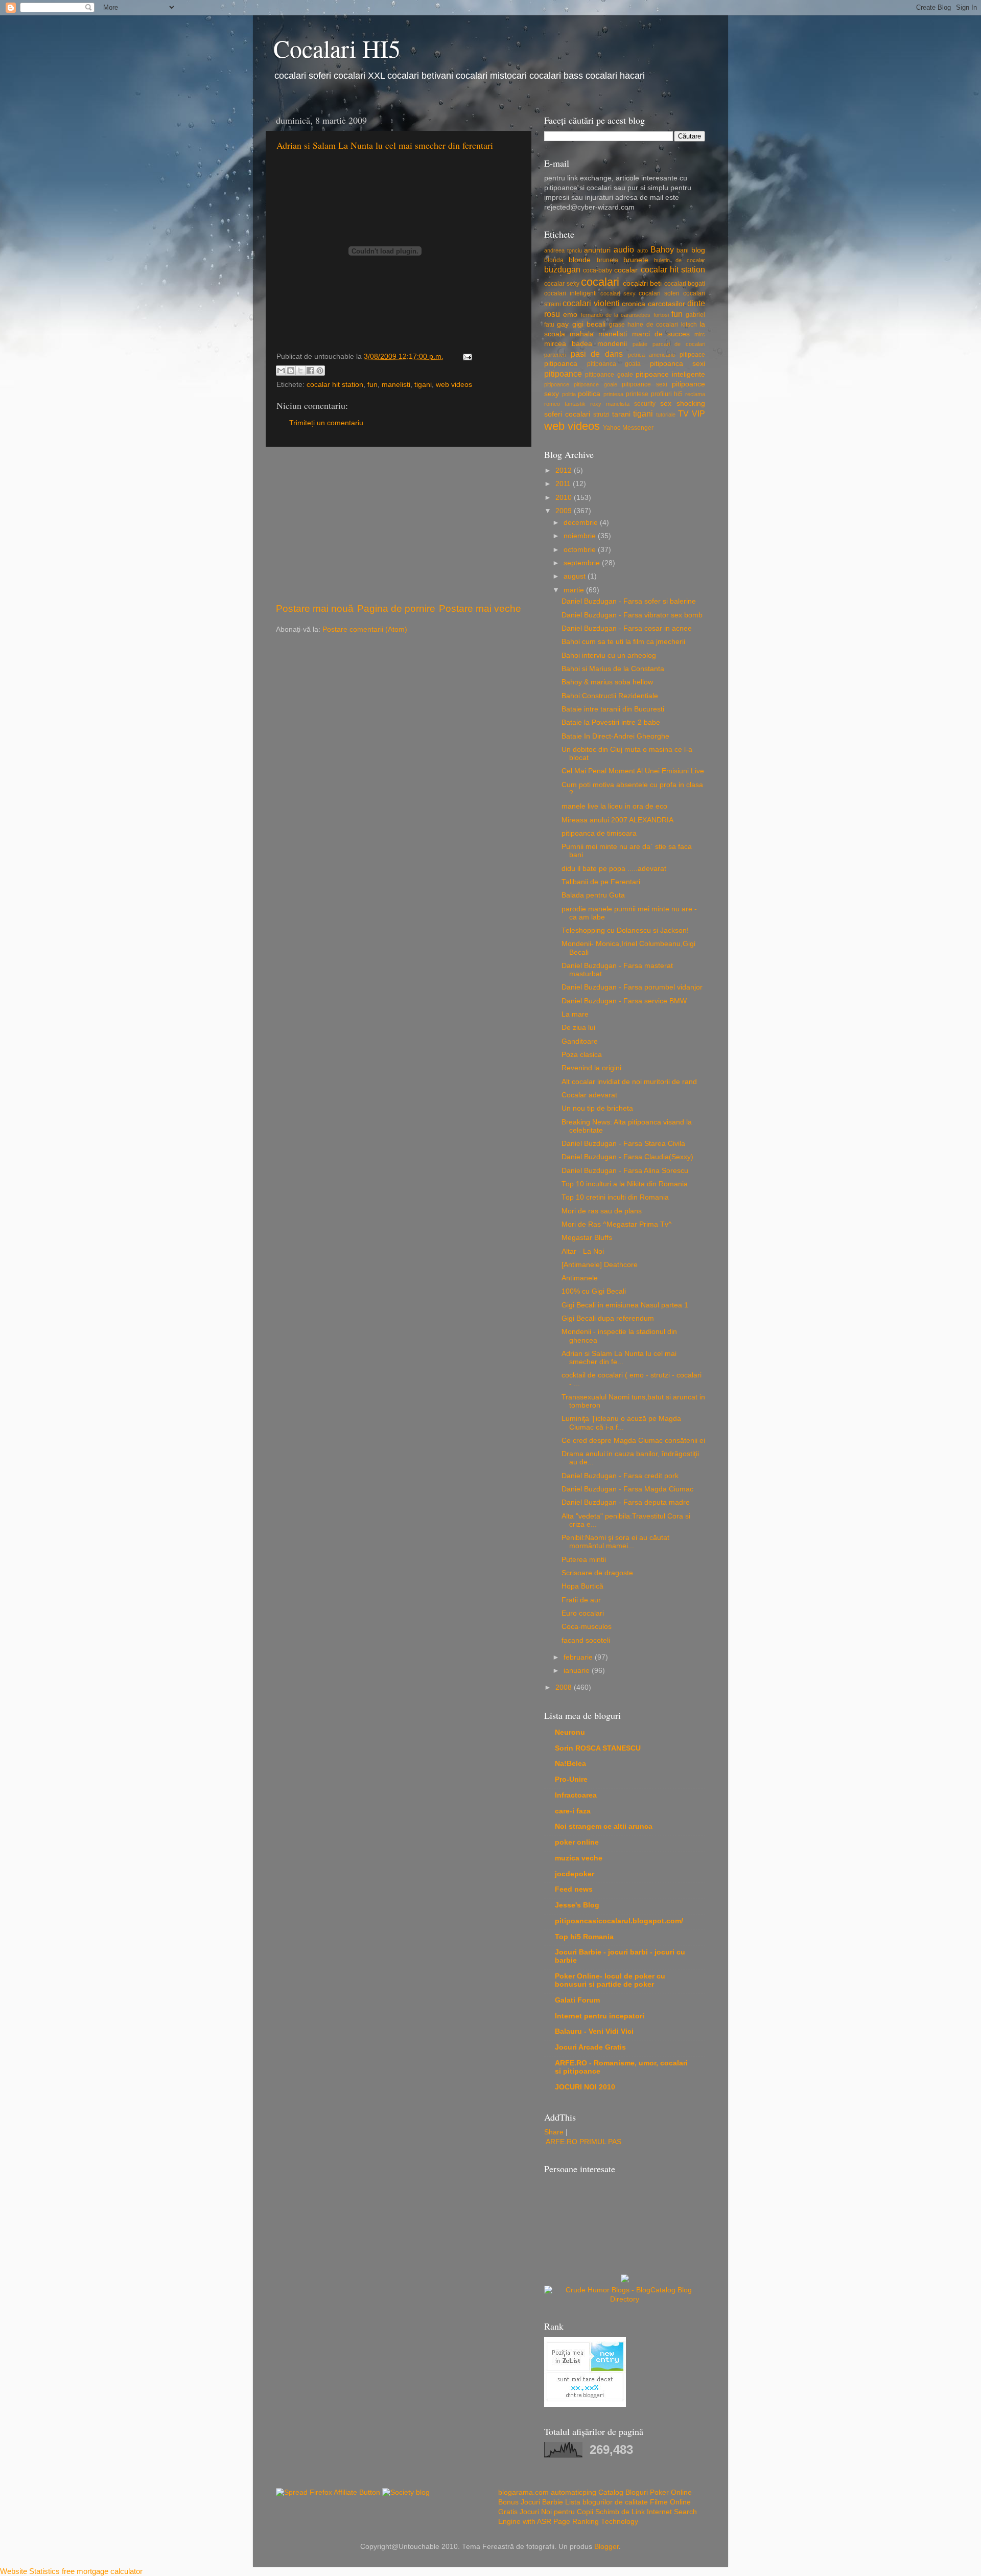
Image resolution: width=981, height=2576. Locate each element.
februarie (579, 1657)
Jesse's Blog (577, 1905)
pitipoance (563, 374)
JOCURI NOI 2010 (585, 2087)
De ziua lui (578, 1028)
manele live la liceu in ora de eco (614, 806)
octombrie (581, 550)
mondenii (612, 344)
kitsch (689, 325)
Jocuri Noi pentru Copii (556, 2512)
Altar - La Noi (583, 1251)
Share (554, 2132)
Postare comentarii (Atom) (365, 629)
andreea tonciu (563, 250)
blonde (580, 260)
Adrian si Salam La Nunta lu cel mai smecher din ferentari (385, 145)
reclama (695, 394)
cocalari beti (643, 283)
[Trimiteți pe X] (300, 371)
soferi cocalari (567, 414)
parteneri (555, 355)
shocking (691, 404)
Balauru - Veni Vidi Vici (594, 2031)
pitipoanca (561, 364)
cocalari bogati (685, 284)
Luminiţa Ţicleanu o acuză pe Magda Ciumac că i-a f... (621, 1423)
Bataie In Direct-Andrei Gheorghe (615, 736)
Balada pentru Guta (593, 895)
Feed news (574, 1889)
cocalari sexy (618, 293)
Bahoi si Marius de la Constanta (613, 669)
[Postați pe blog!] (291, 371)
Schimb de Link (620, 2512)
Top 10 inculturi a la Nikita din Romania (625, 1184)
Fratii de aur (581, 1600)
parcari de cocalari (679, 344)
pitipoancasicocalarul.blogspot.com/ (619, 1921)
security (645, 404)
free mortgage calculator (102, 2571)
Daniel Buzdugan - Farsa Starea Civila (623, 1144)
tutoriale (666, 415)
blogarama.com (523, 2492)
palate (640, 344)
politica (589, 394)
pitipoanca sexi (678, 364)
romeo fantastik (565, 404)
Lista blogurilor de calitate (606, 2502)
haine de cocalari (653, 325)
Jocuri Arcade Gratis (590, 2047)
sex (666, 404)
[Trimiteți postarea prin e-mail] (466, 356)
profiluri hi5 (667, 394)
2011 (564, 484)
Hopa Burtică (582, 1586)
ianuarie (578, 1671)
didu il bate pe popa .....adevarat (614, 869)
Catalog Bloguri (623, 2492)
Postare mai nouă (315, 608)
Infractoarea (576, 1795)
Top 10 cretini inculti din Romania (615, 1197)
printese (637, 394)
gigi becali (589, 324)
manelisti (396, 385)
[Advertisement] (399, 524)
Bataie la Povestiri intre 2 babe (611, 722)
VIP (698, 413)
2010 (565, 498)
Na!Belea (570, 1764)
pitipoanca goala (614, 364)
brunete (636, 260)
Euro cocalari (583, 1613)
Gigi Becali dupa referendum (608, 1318)
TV (683, 413)
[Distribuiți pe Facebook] (310, 371)
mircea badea (568, 344)
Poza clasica (582, 1055)
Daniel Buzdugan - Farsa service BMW (624, 1001)
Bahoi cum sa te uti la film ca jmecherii (623, 642)
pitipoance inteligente (670, 374)
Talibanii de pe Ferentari (601, 882)
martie (575, 590)
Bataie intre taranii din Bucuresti (613, 709)
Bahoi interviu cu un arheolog (609, 655)
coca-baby (598, 270)
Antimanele (580, 1278)
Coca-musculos (587, 1627)
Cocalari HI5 (337, 48)
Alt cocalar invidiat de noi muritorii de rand (629, 1082)
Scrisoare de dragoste (597, 1573)
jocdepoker (575, 1874)
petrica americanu (652, 355)
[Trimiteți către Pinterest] (320, 371)
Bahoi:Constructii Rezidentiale (610, 696)
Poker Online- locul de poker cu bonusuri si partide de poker (610, 1980)
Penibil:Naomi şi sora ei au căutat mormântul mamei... (615, 1542)
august (576, 576)
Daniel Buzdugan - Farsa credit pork (620, 1476)
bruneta (608, 260)
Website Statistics (30, 2571)
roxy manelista (610, 404)
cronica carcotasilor (653, 304)
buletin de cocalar (680, 260)
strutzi (601, 415)
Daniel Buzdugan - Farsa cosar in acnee (627, 628)
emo (570, 315)
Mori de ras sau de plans (602, 1211)
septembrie (583, 563)
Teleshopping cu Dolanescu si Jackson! (625, 930)
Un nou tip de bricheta (597, 1108)
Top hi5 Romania (584, 1937)
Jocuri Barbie (542, 2502)
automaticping (574, 2492)
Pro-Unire (571, 1779)
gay (563, 324)
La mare (575, 1014)
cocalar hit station (335, 385)
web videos (454, 385)
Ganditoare (580, 1041)
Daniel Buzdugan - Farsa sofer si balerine (629, 601)
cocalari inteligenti (570, 293)
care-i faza (573, 1811)
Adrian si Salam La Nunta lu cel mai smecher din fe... (619, 1358)
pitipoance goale (609, 375)
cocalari (600, 282)
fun (372, 385)
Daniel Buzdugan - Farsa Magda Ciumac (627, 1489)
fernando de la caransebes (616, 315)
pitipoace (692, 355)
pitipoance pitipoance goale (581, 384)
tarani (621, 414)
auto (643, 250)
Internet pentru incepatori (600, 2016)
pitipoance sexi (644, 384)
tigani (423, 385)
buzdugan (562, 269)
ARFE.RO (562, 2142)
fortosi (661, 315)
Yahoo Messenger (628, 428)
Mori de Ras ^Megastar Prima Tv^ (617, 1224)
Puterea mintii (584, 1560)
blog (698, 250)
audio (624, 249)
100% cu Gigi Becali (594, 1291)
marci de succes (661, 334)
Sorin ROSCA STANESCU (598, 1748)
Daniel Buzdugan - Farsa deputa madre (626, 1502)
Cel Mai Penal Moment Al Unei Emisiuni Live (633, 771)
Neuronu (570, 1732)
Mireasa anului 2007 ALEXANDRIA (617, 820)
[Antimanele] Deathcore (600, 1265)
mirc (700, 334)
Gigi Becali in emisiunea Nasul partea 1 (625, 1305)
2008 (565, 1687)
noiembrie (581, 536)
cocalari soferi (659, 293)
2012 (565, 470)
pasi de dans (597, 354)
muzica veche (579, 1858)
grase (617, 325)
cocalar (626, 270)
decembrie (582, 523)
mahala (582, 334)
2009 (565, 511)
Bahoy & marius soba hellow (607, 682)
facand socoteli (586, 1640)
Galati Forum (577, 2000)
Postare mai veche (480, 608)
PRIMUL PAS (600, 2142)
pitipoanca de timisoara (599, 833)
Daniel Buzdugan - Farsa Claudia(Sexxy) (627, 1157)
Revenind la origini (591, 1068)
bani (683, 250)
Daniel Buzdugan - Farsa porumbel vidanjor (632, 987)
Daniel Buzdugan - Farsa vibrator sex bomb (632, 615)
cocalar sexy (562, 284)
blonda (554, 260)
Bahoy (662, 249)
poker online (577, 1842)
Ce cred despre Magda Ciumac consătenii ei (633, 1441)
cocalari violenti (591, 303)
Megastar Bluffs (587, 1238)
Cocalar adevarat (589, 1095)
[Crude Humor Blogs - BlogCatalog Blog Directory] (625, 2299)
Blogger (606, 2547)
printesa (613, 394)
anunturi (597, 250)
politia (569, 394)
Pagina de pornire (396, 608)
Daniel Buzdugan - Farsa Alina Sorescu (625, 1171)
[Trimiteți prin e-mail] (281, 371)
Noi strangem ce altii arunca (604, 1826)
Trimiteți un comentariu (326, 423)
